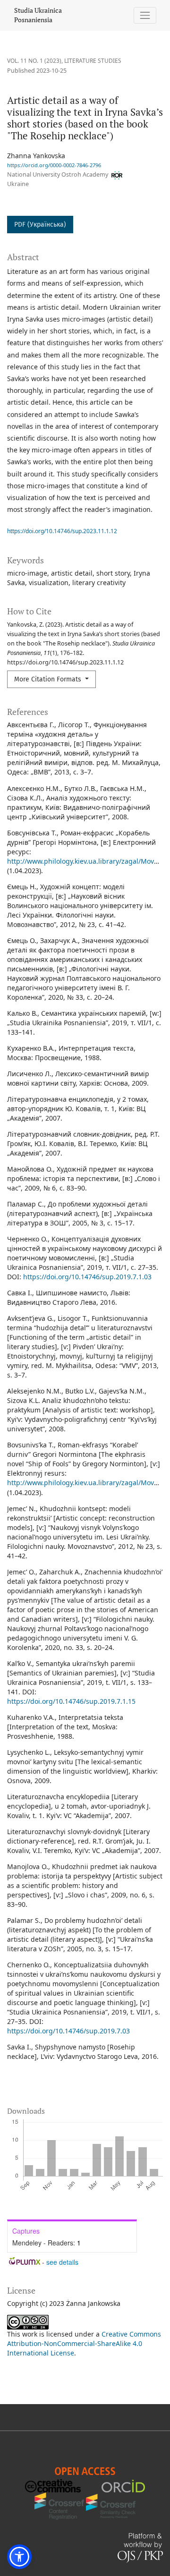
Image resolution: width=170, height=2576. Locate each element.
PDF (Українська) (40, 225)
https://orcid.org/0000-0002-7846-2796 (54, 165)
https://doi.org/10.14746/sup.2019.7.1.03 (87, 1277)
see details (62, 2262)
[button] (19, 2557)
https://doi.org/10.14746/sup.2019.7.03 (68, 2031)
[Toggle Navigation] (145, 15)
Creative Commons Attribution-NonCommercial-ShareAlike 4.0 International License (84, 2343)
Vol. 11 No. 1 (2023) (34, 61)
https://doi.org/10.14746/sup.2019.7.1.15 (71, 1701)
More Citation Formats (49, 679)
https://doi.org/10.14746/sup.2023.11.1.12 (62, 531)
